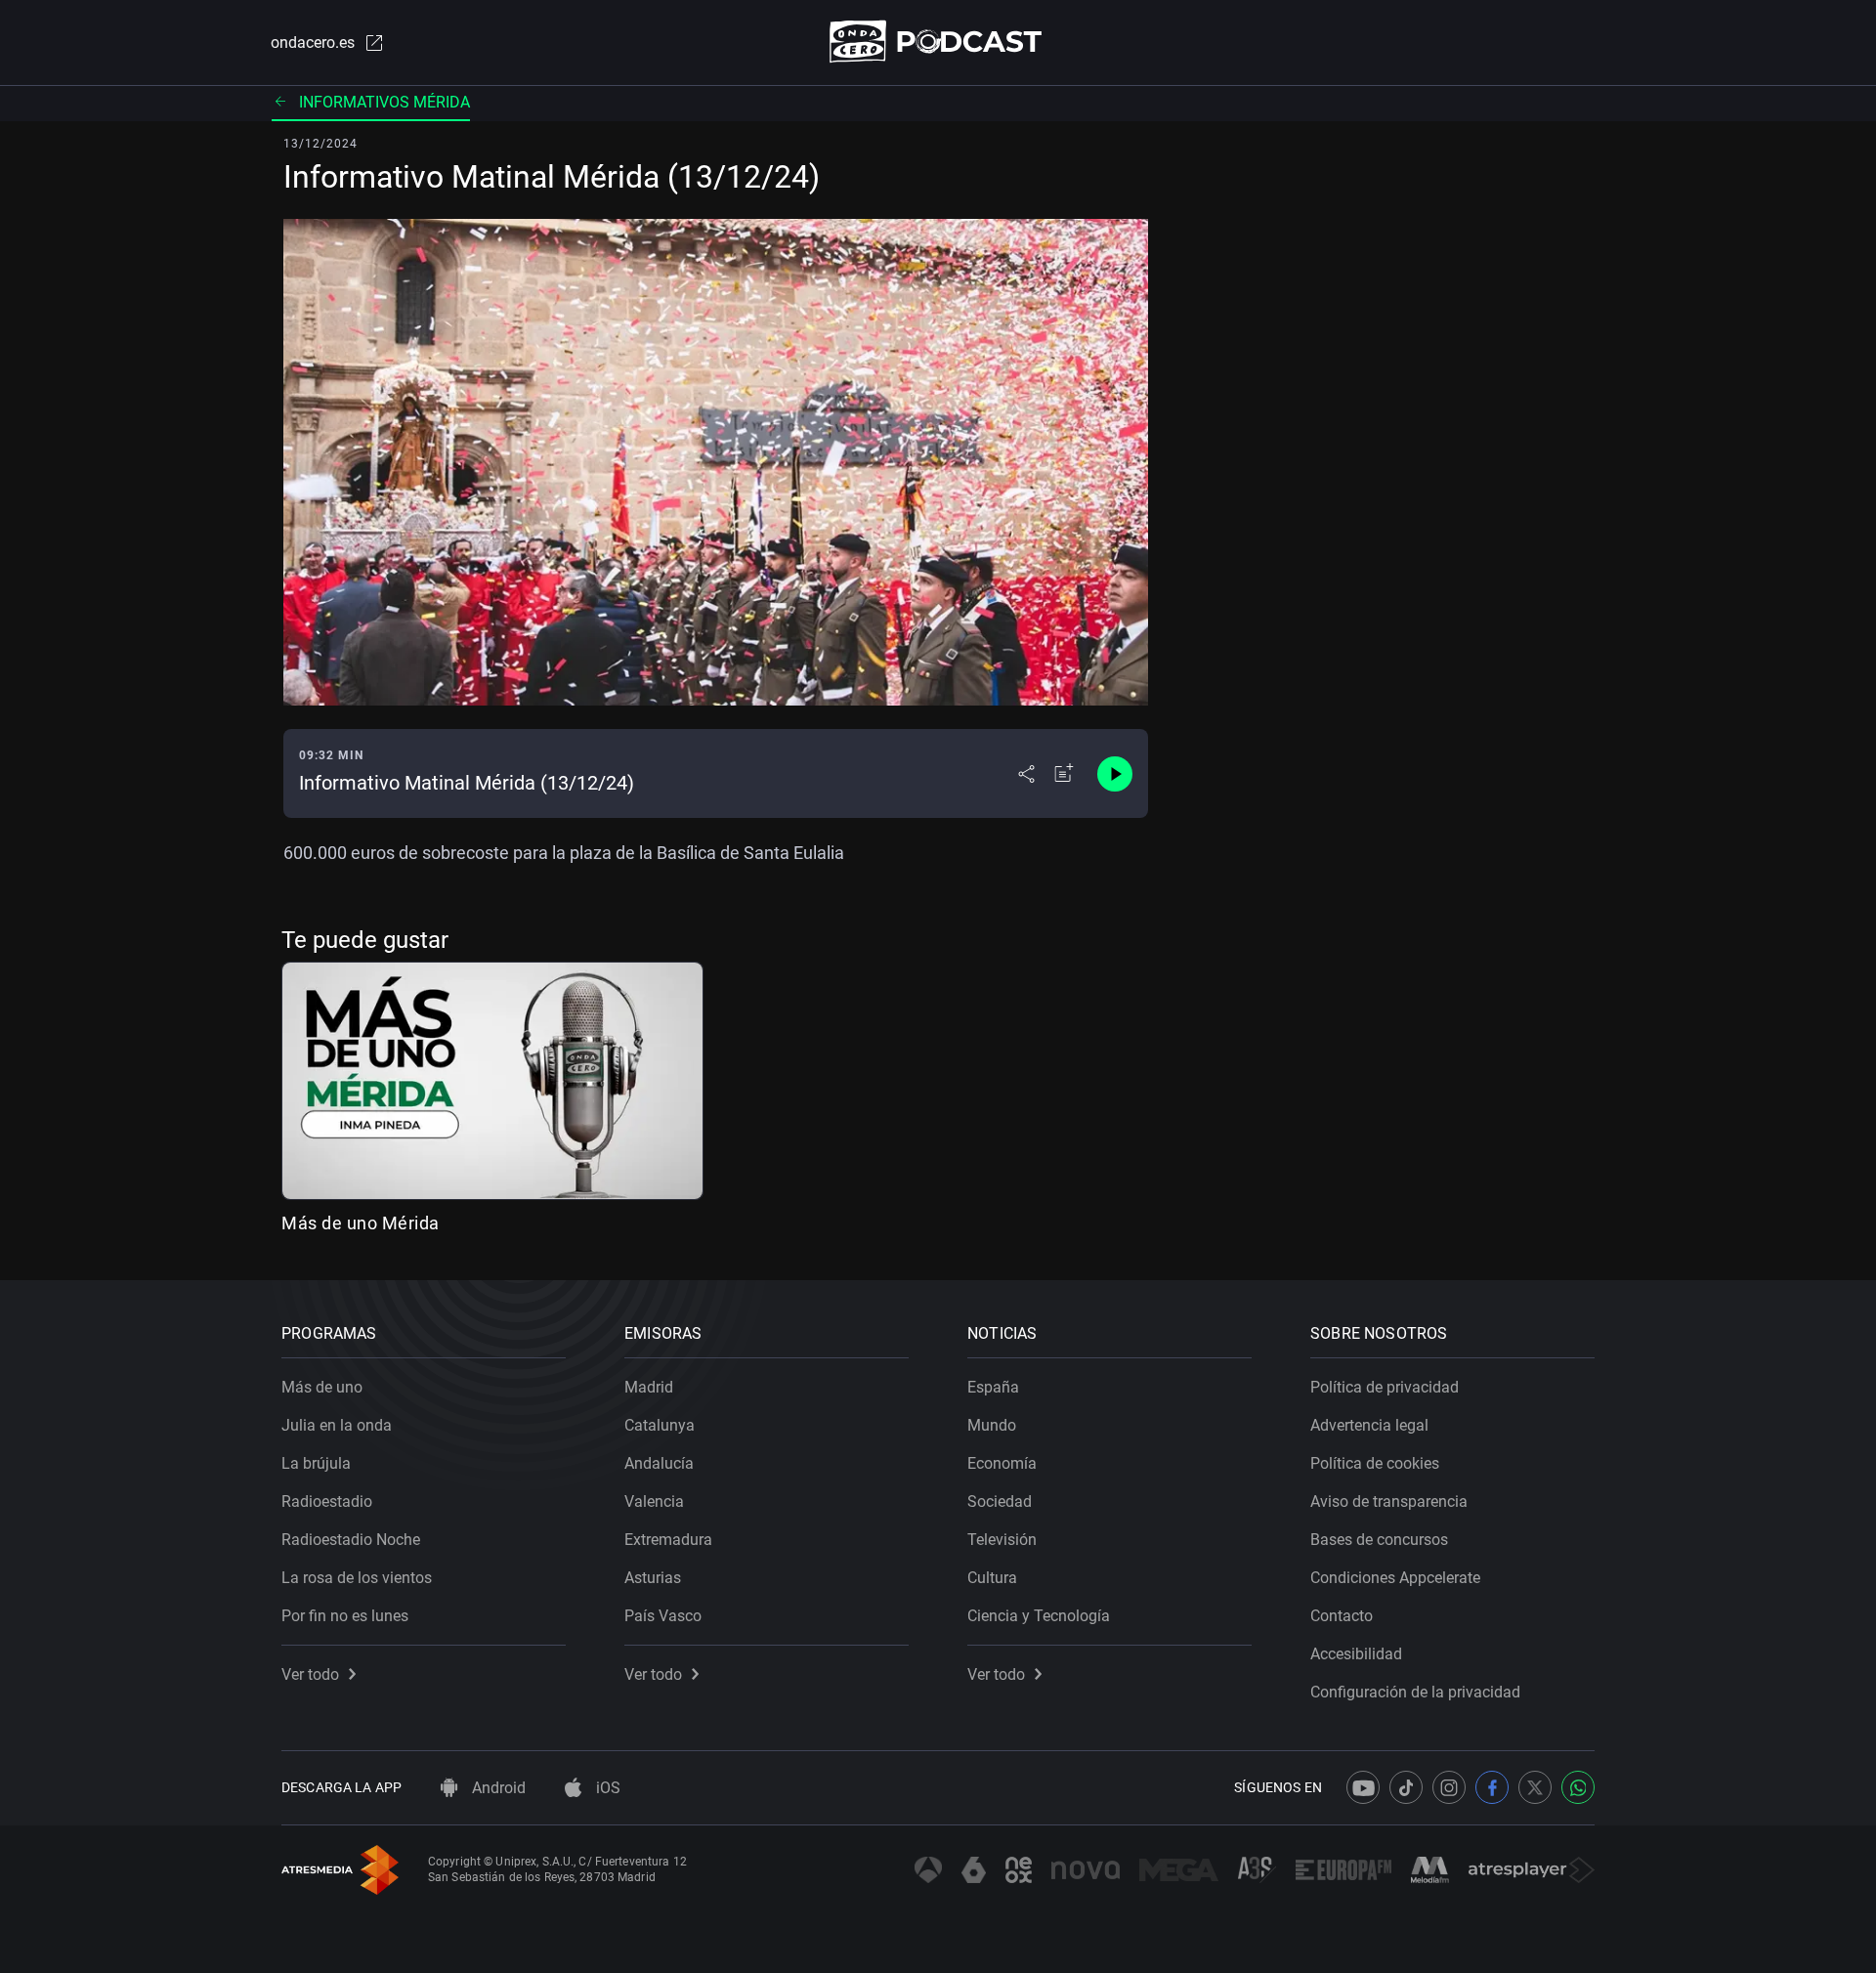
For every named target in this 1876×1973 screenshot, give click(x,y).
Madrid (649, 1387)
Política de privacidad (1385, 1387)
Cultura (992, 1578)
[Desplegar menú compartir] (1026, 774)
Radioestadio (327, 1501)
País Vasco (663, 1616)
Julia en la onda (337, 1425)
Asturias (653, 1578)
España (993, 1387)
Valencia (654, 1501)
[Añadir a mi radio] (1064, 774)
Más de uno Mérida (361, 1223)
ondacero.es (313, 43)
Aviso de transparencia (1389, 1501)
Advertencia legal (1369, 1425)
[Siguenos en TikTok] (1406, 1787)
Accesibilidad (1356, 1654)
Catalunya (660, 1425)
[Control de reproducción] (1115, 774)
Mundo (992, 1425)
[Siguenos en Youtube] (1363, 1787)
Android (497, 1788)
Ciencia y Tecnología (1039, 1616)
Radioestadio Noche (351, 1540)
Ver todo (310, 1674)
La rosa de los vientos (357, 1578)
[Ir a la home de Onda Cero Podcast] (938, 42)
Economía (1002, 1463)
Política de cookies (1375, 1463)
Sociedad (1000, 1501)
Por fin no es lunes (345, 1616)
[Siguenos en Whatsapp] (1578, 1787)
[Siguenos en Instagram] (1449, 1787)
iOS (606, 1788)
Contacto (1342, 1616)
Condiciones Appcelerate (1395, 1578)
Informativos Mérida (384, 102)
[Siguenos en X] (1535, 1787)
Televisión (1002, 1540)
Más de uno (322, 1387)
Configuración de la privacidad (1415, 1692)
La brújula (316, 1463)
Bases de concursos (1379, 1540)
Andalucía (659, 1463)
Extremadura (668, 1540)
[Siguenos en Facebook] (1492, 1787)
